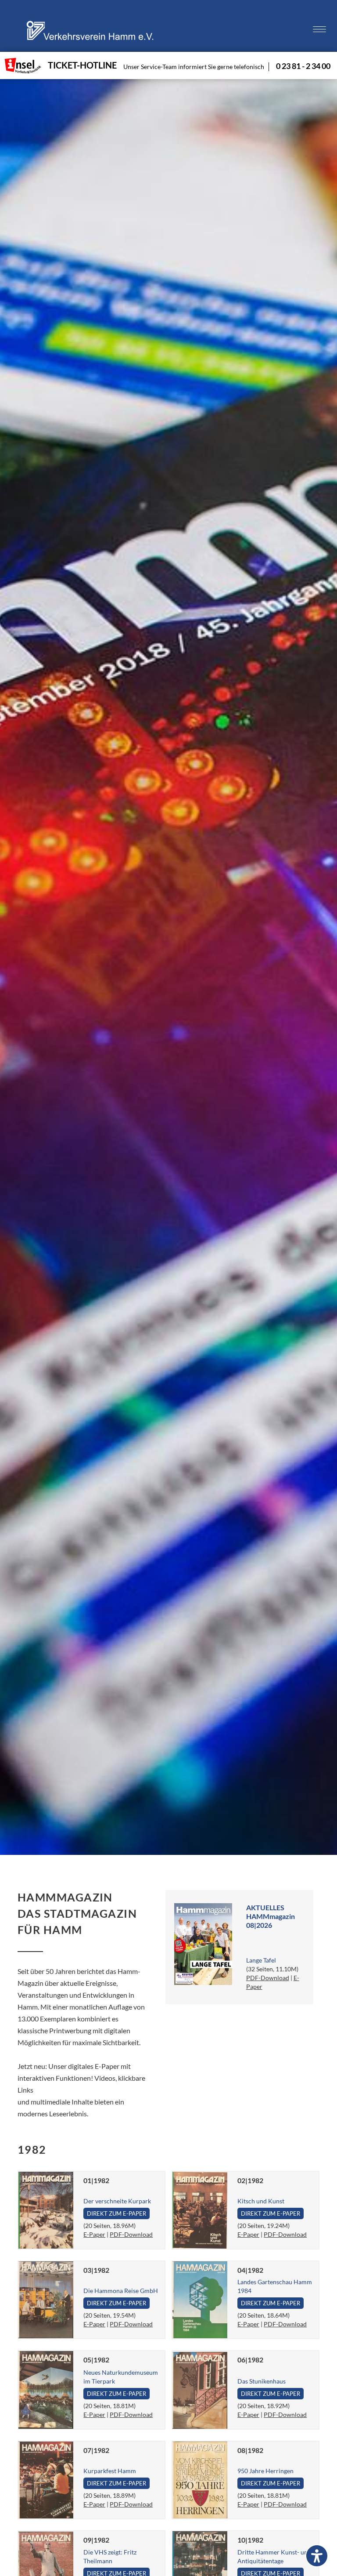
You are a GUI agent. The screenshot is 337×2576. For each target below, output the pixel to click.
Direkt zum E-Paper (117, 2213)
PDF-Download (268, 1978)
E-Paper (94, 2234)
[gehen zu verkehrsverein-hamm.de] (92, 41)
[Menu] (319, 30)
